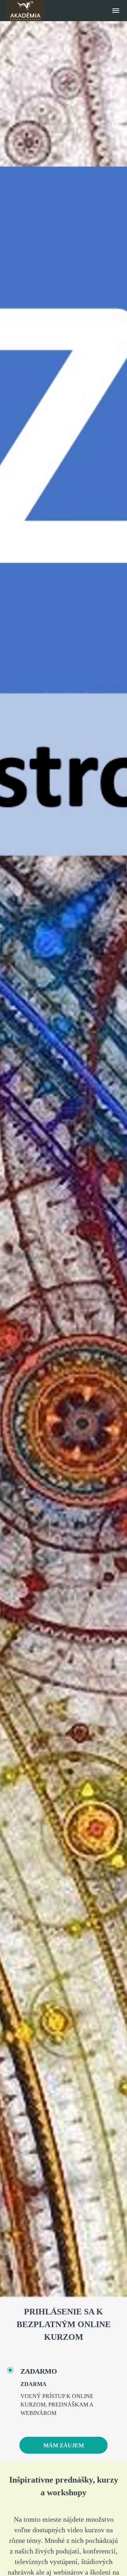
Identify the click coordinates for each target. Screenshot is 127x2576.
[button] (116, 11)
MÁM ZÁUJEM (64, 2445)
